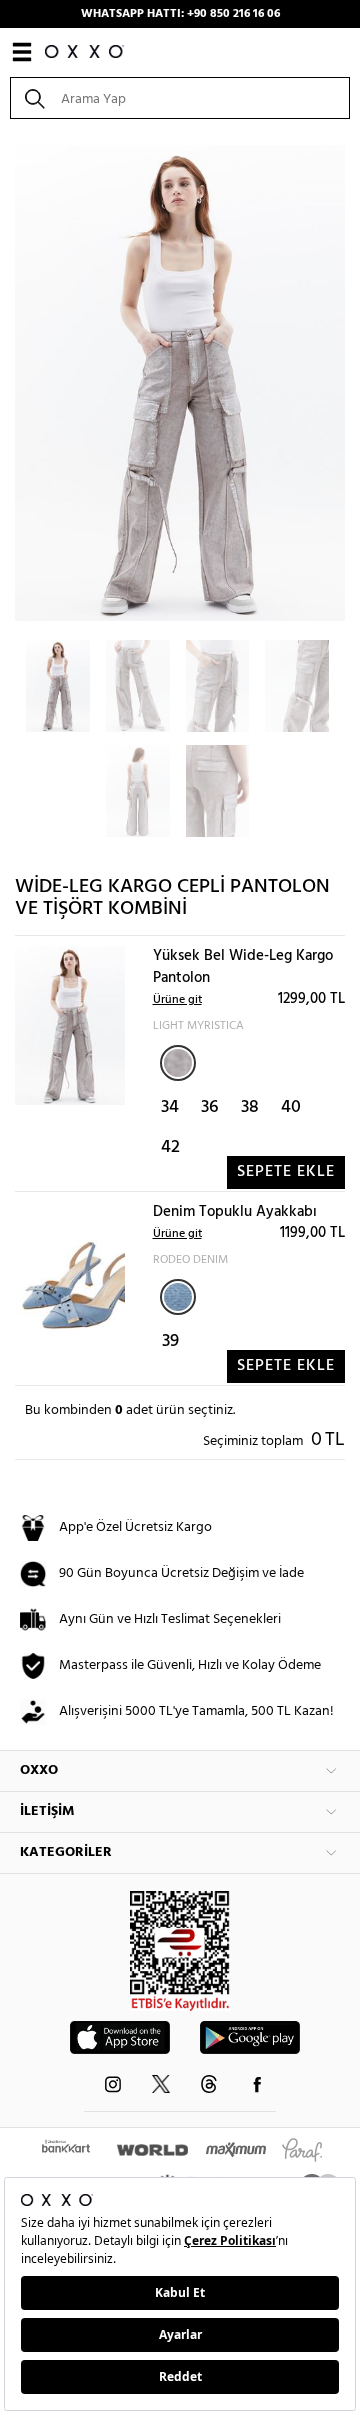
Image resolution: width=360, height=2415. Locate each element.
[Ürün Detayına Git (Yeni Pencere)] (70, 1025)
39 (170, 1341)
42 (170, 1147)
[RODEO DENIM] (178, 1297)
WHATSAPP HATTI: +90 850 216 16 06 (180, 14)
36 (210, 1107)
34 (170, 1107)
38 (250, 1107)
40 (291, 1107)
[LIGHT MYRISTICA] (178, 1063)
